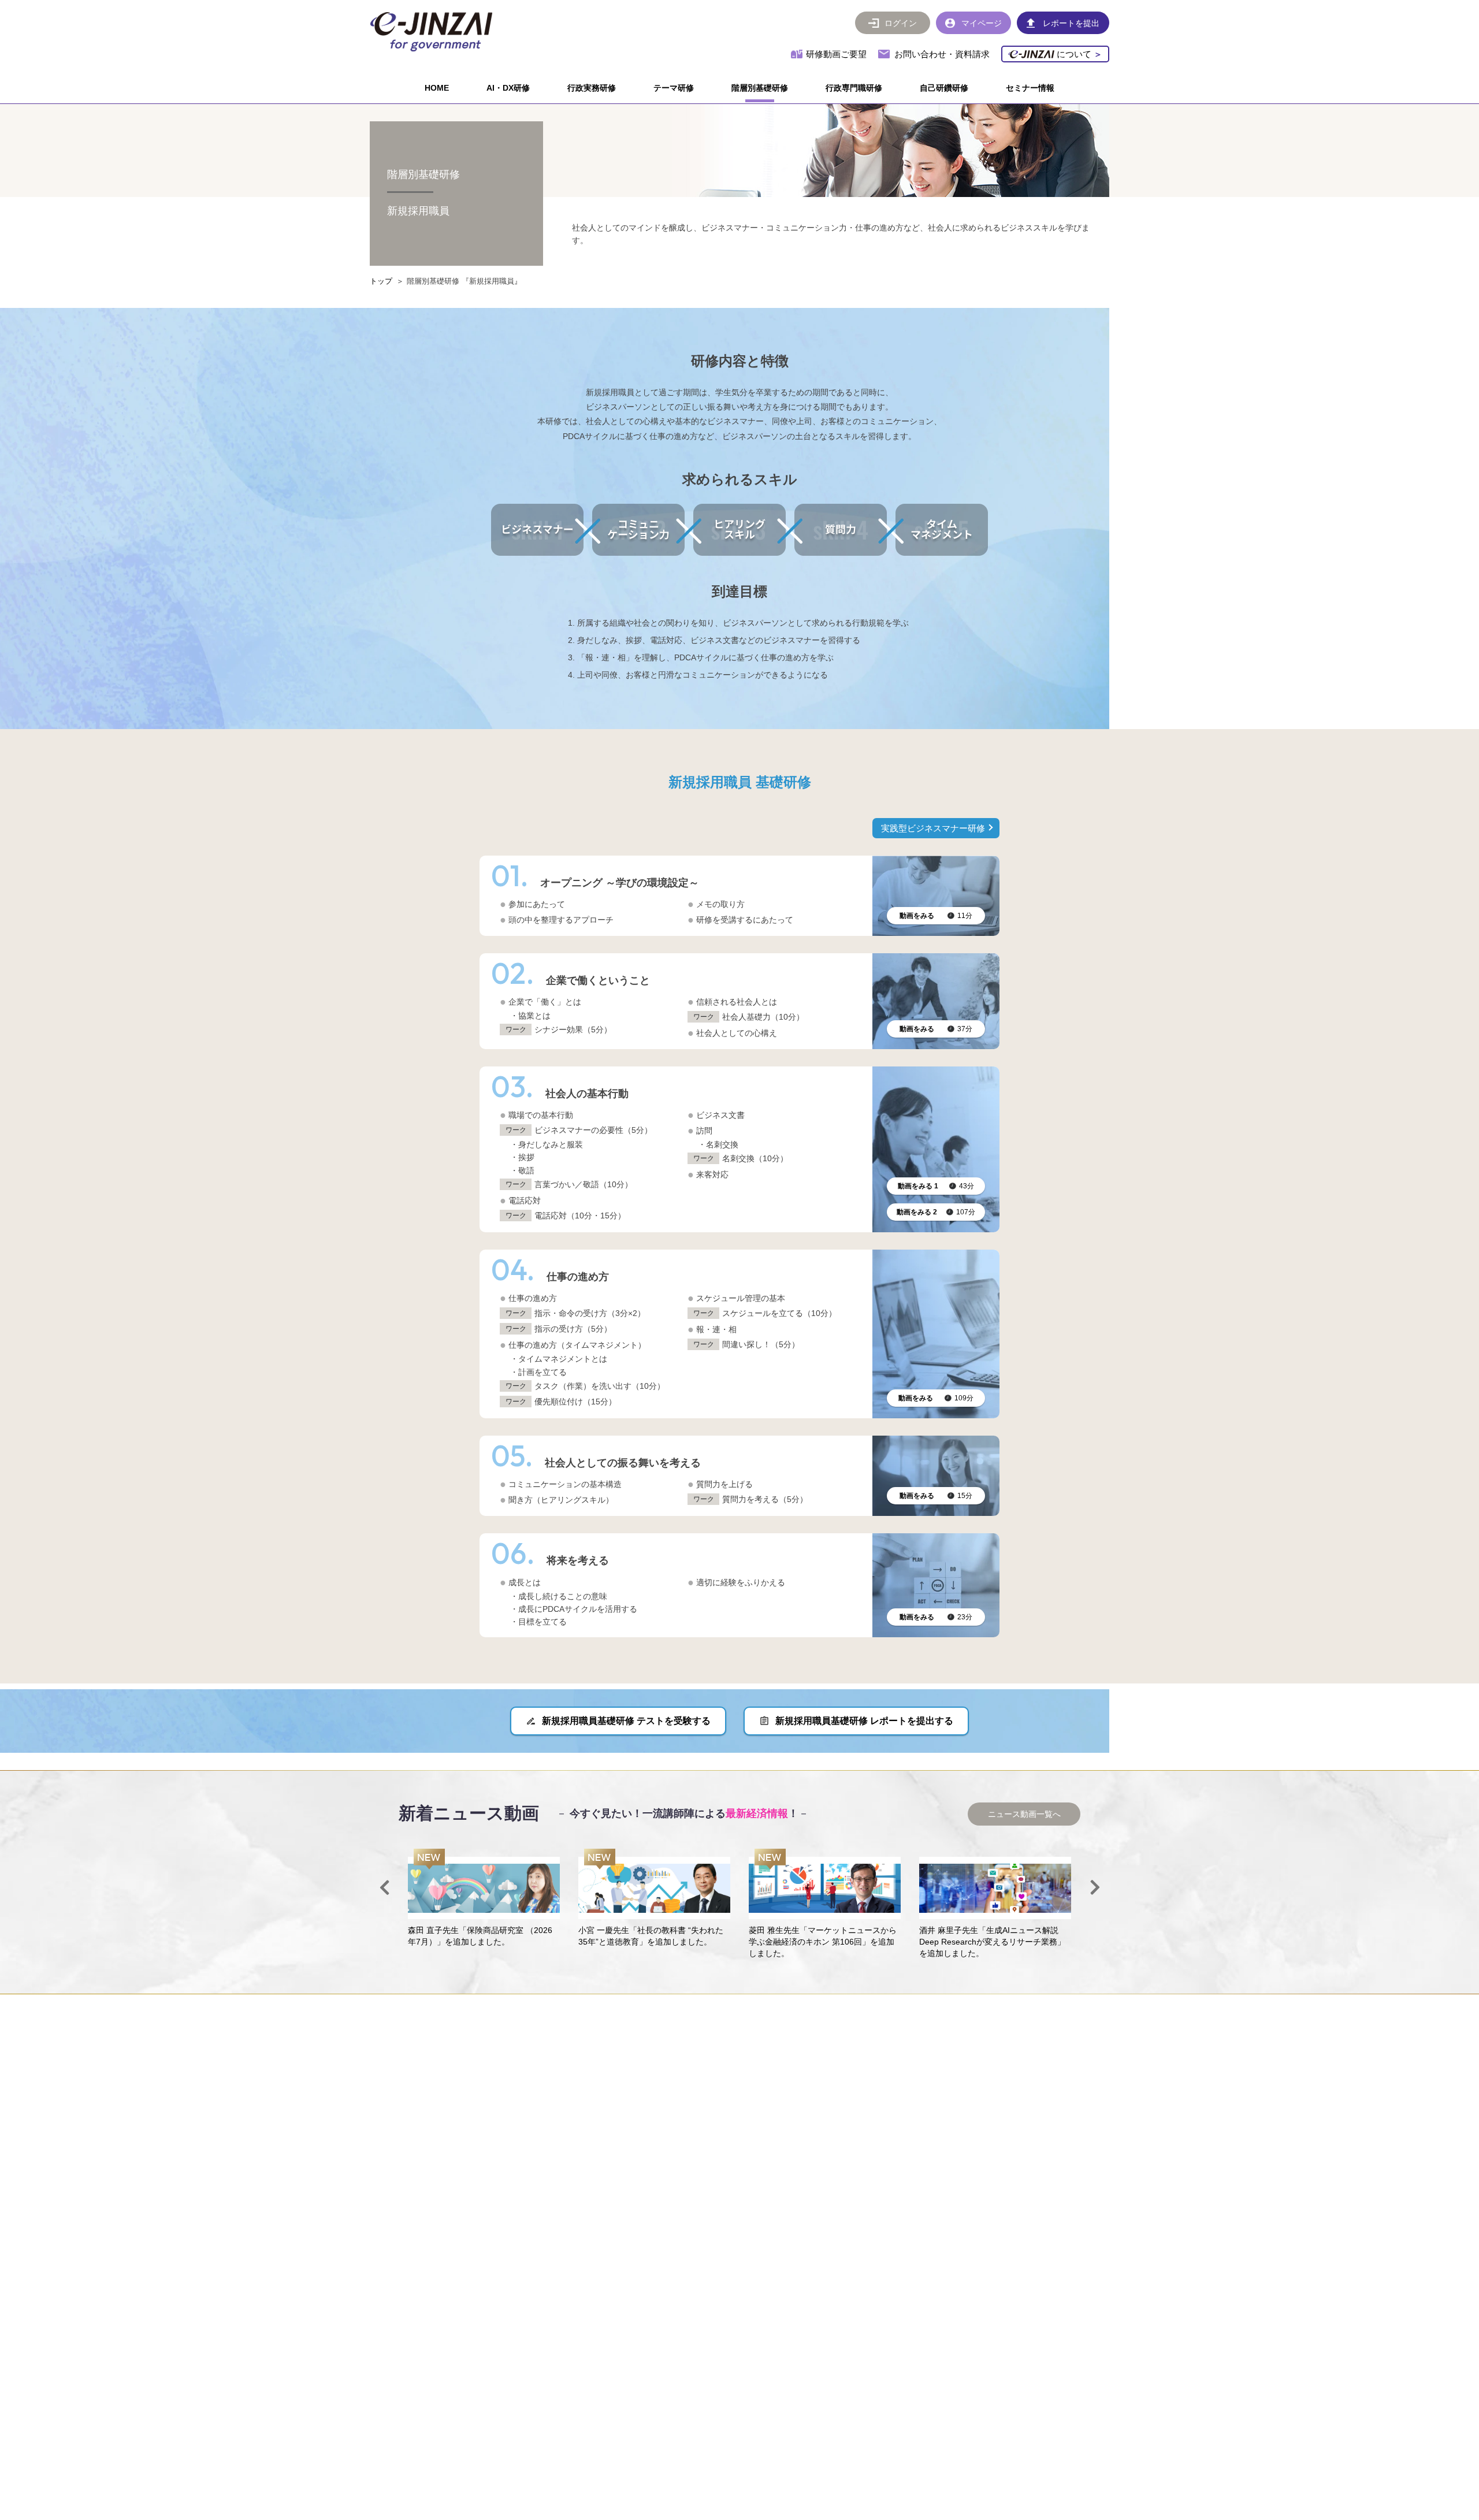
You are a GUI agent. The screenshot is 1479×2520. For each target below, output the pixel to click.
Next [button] (1095, 1887)
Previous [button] (384, 1887)
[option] (484, 1898)
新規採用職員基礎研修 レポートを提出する (864, 1721)
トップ (381, 281)
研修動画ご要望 (836, 54)
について (1078, 54)
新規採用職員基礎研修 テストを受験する (626, 1721)
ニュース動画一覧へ (1024, 1814)
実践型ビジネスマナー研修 (933, 828)
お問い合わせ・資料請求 (942, 54)
